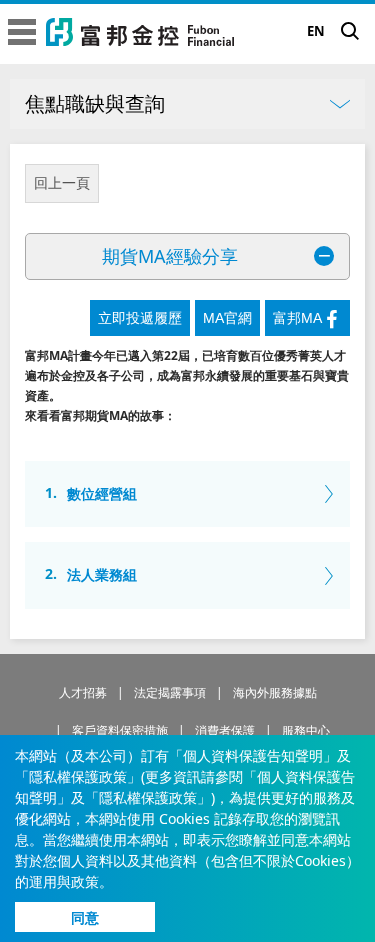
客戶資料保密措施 (120, 730)
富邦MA (297, 318)
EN (316, 31)
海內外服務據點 (275, 692)
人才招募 (83, 692)
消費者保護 (225, 730)
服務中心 (306, 730)
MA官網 (227, 318)
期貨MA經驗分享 (170, 256)
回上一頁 (62, 183)
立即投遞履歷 (140, 318)
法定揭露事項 (170, 692)
